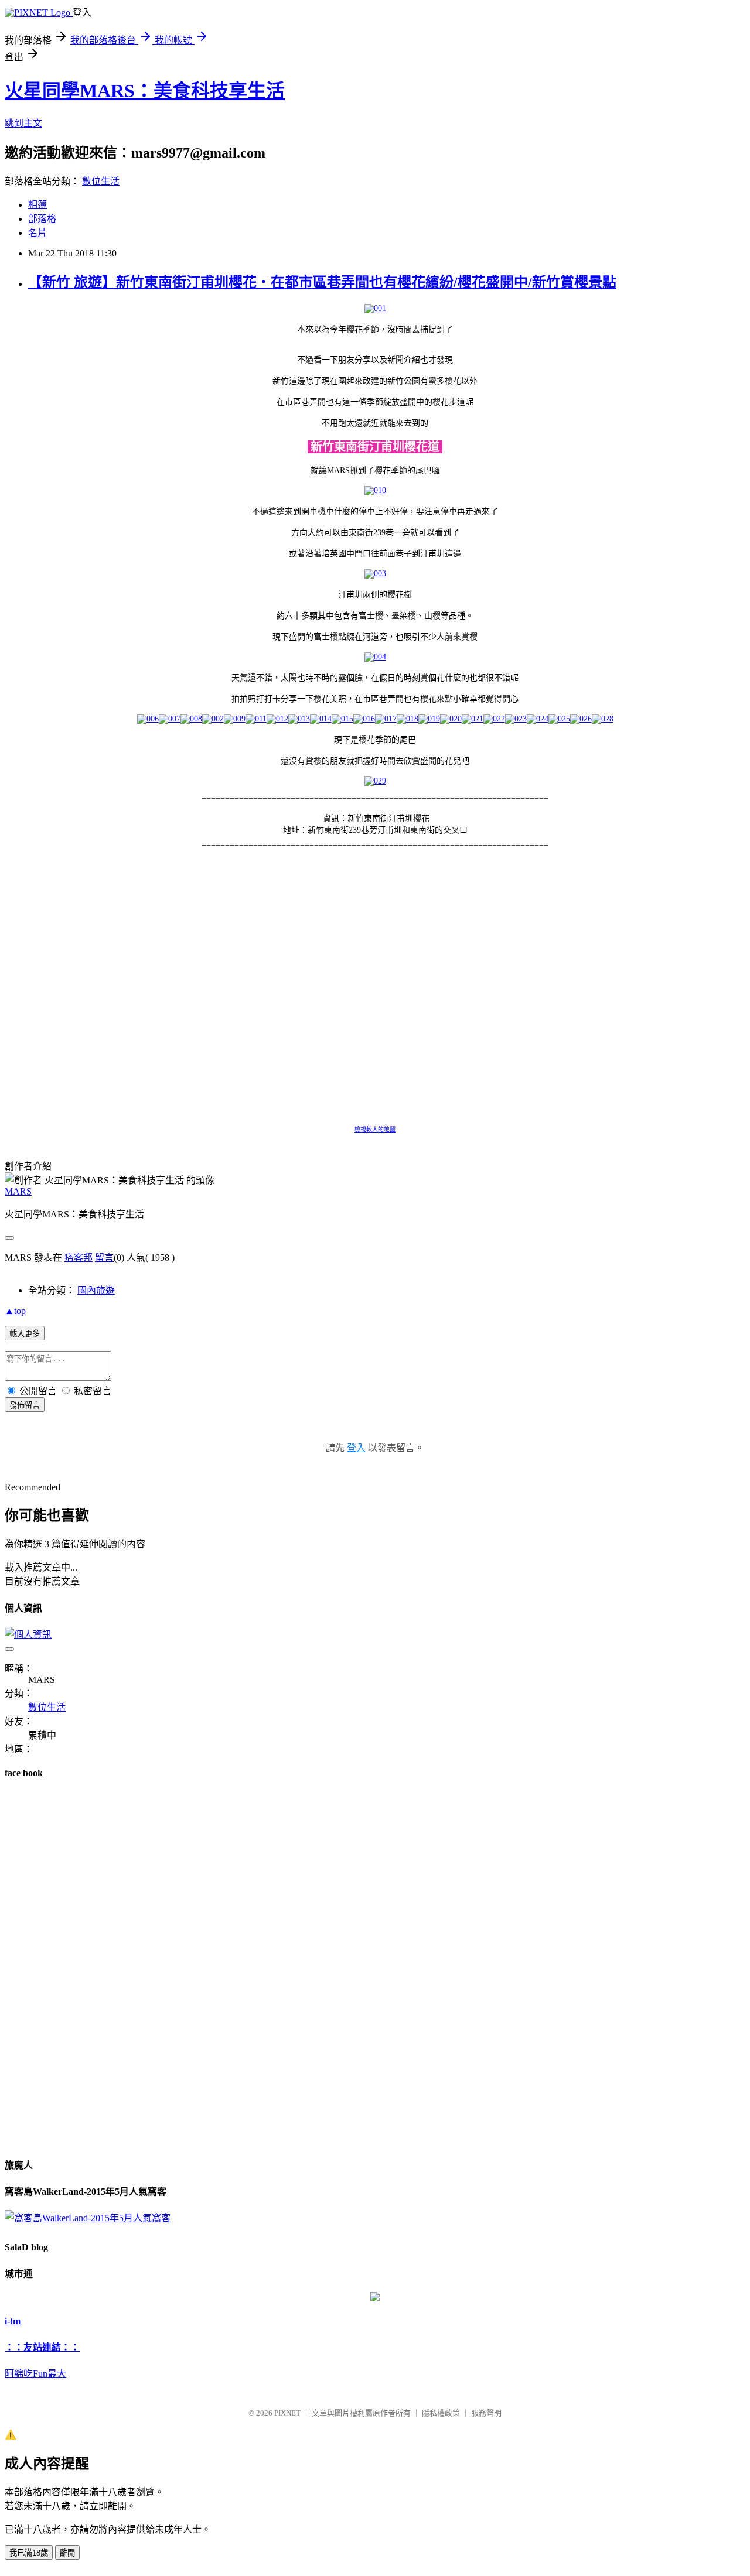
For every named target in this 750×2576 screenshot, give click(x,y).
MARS (18, 1191)
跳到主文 (23, 123)
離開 (67, 2553)
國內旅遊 (96, 1290)
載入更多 (25, 1334)
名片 (37, 233)
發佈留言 (25, 1405)
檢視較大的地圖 (375, 1129)
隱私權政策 (441, 2413)
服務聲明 (486, 2413)
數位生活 (101, 181)
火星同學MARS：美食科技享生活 (145, 91)
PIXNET (287, 2413)
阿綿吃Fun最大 (35, 2374)
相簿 (37, 205)
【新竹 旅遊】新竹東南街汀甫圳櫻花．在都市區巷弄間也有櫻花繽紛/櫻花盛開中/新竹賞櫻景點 (322, 282)
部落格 (42, 219)
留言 (104, 1258)
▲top (15, 1311)
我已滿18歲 (29, 2553)
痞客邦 (79, 1258)
